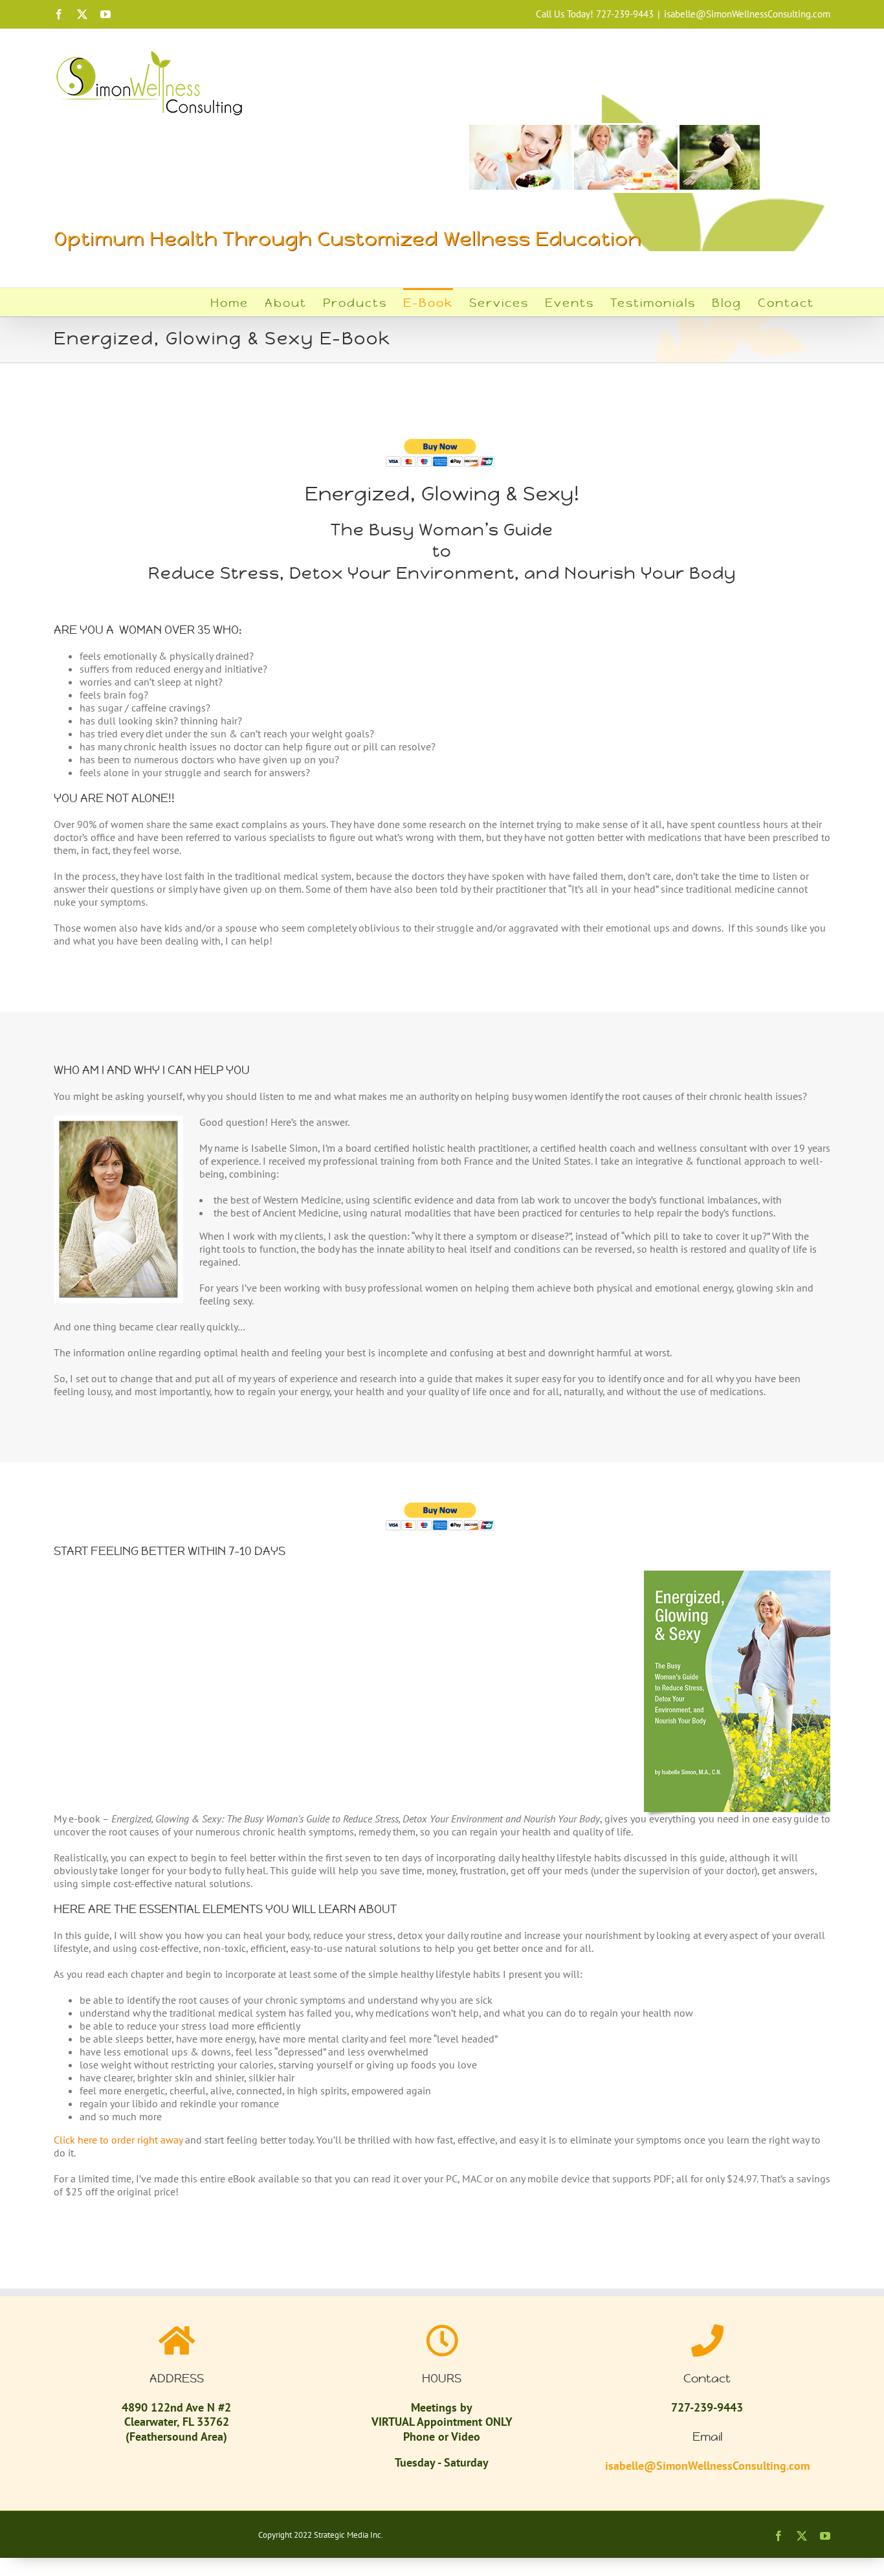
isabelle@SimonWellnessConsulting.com (747, 14)
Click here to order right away (118, 2140)
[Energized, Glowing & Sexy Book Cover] (737, 1576)
